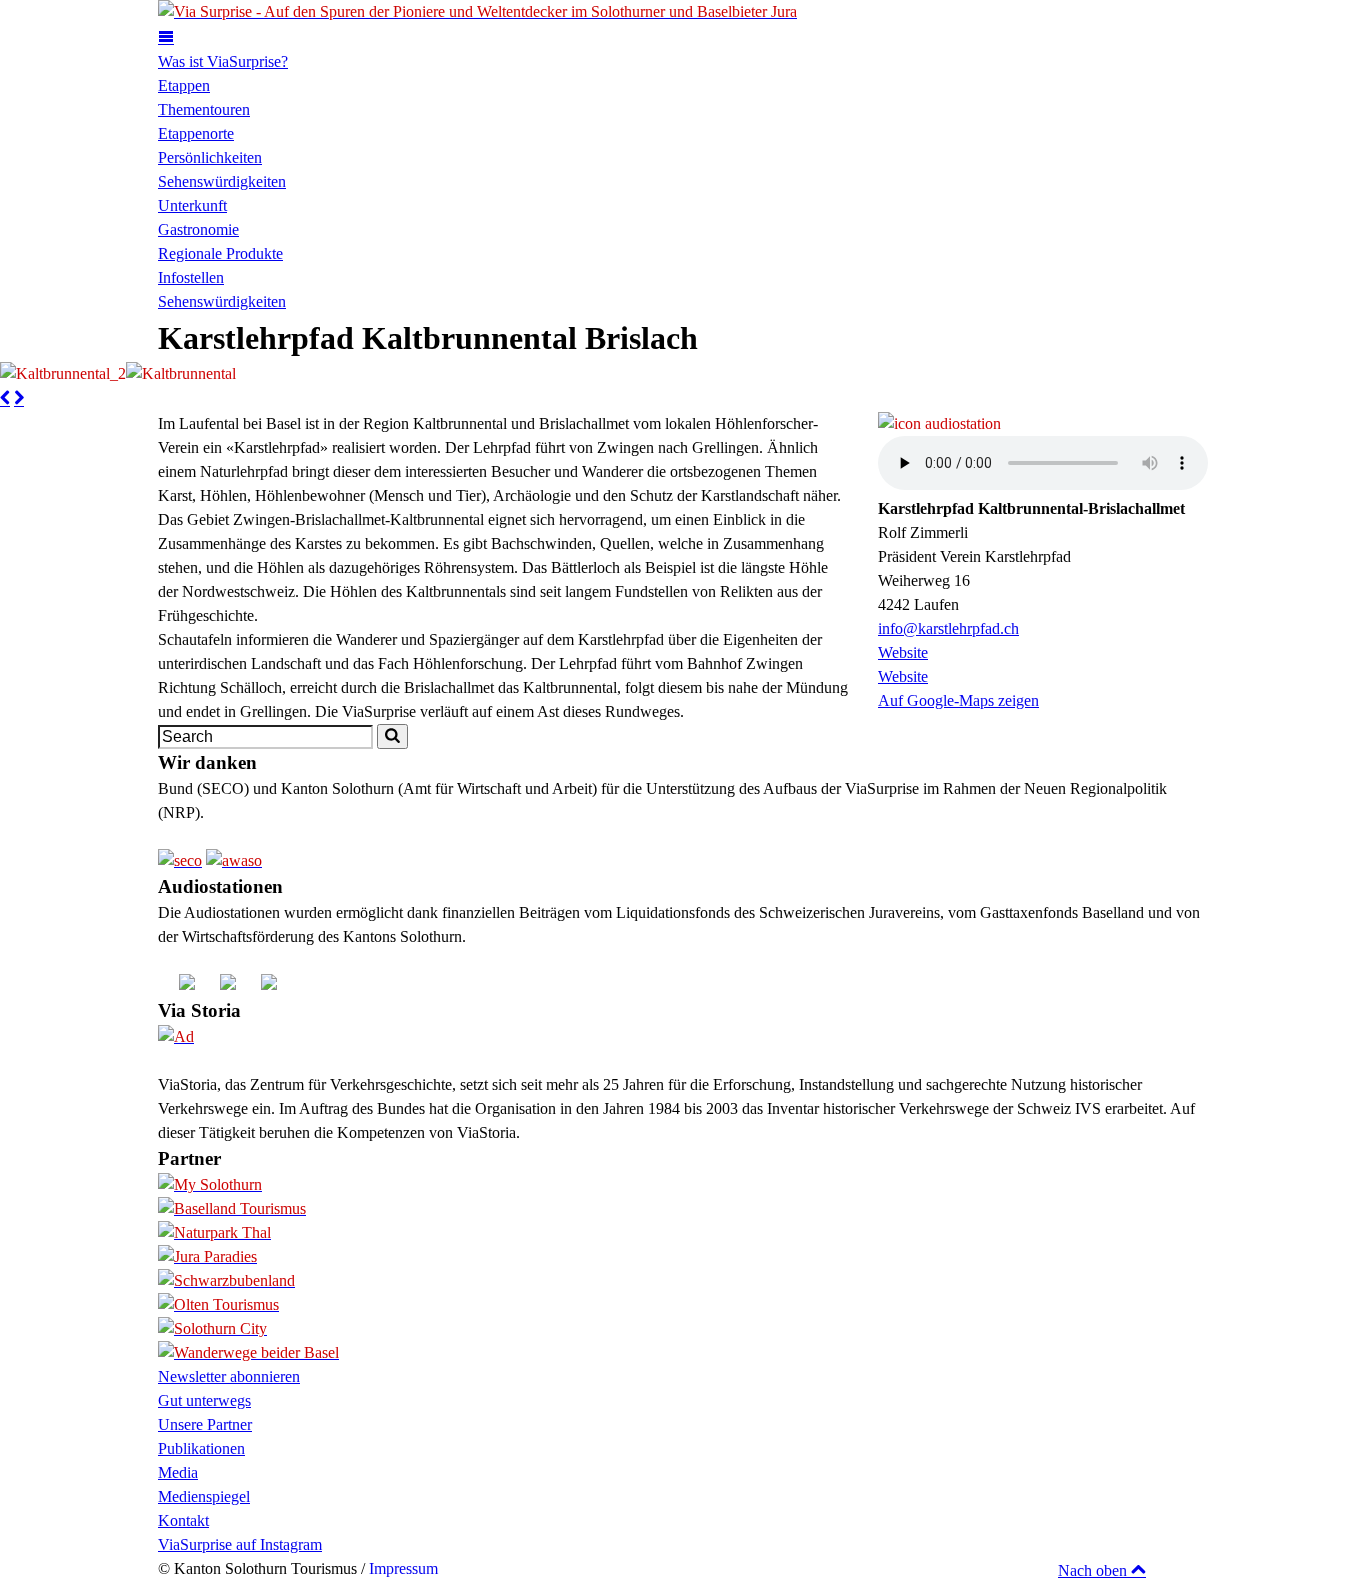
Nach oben (1094, 1570)
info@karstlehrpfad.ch (948, 628)
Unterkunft (192, 205)
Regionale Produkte (220, 253)
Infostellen (191, 277)
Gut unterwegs (204, 1400)
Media (178, 1472)
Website (903, 652)
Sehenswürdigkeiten (222, 181)
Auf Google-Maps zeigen (958, 700)
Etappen (184, 85)
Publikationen (201, 1448)
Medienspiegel (204, 1496)
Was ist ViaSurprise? (223, 61)
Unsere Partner (205, 1424)
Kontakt (183, 1520)
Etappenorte (196, 133)
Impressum (403, 1568)
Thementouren (204, 109)
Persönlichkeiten (210, 157)
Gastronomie (198, 229)
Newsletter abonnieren (229, 1376)
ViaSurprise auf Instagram (240, 1544)
